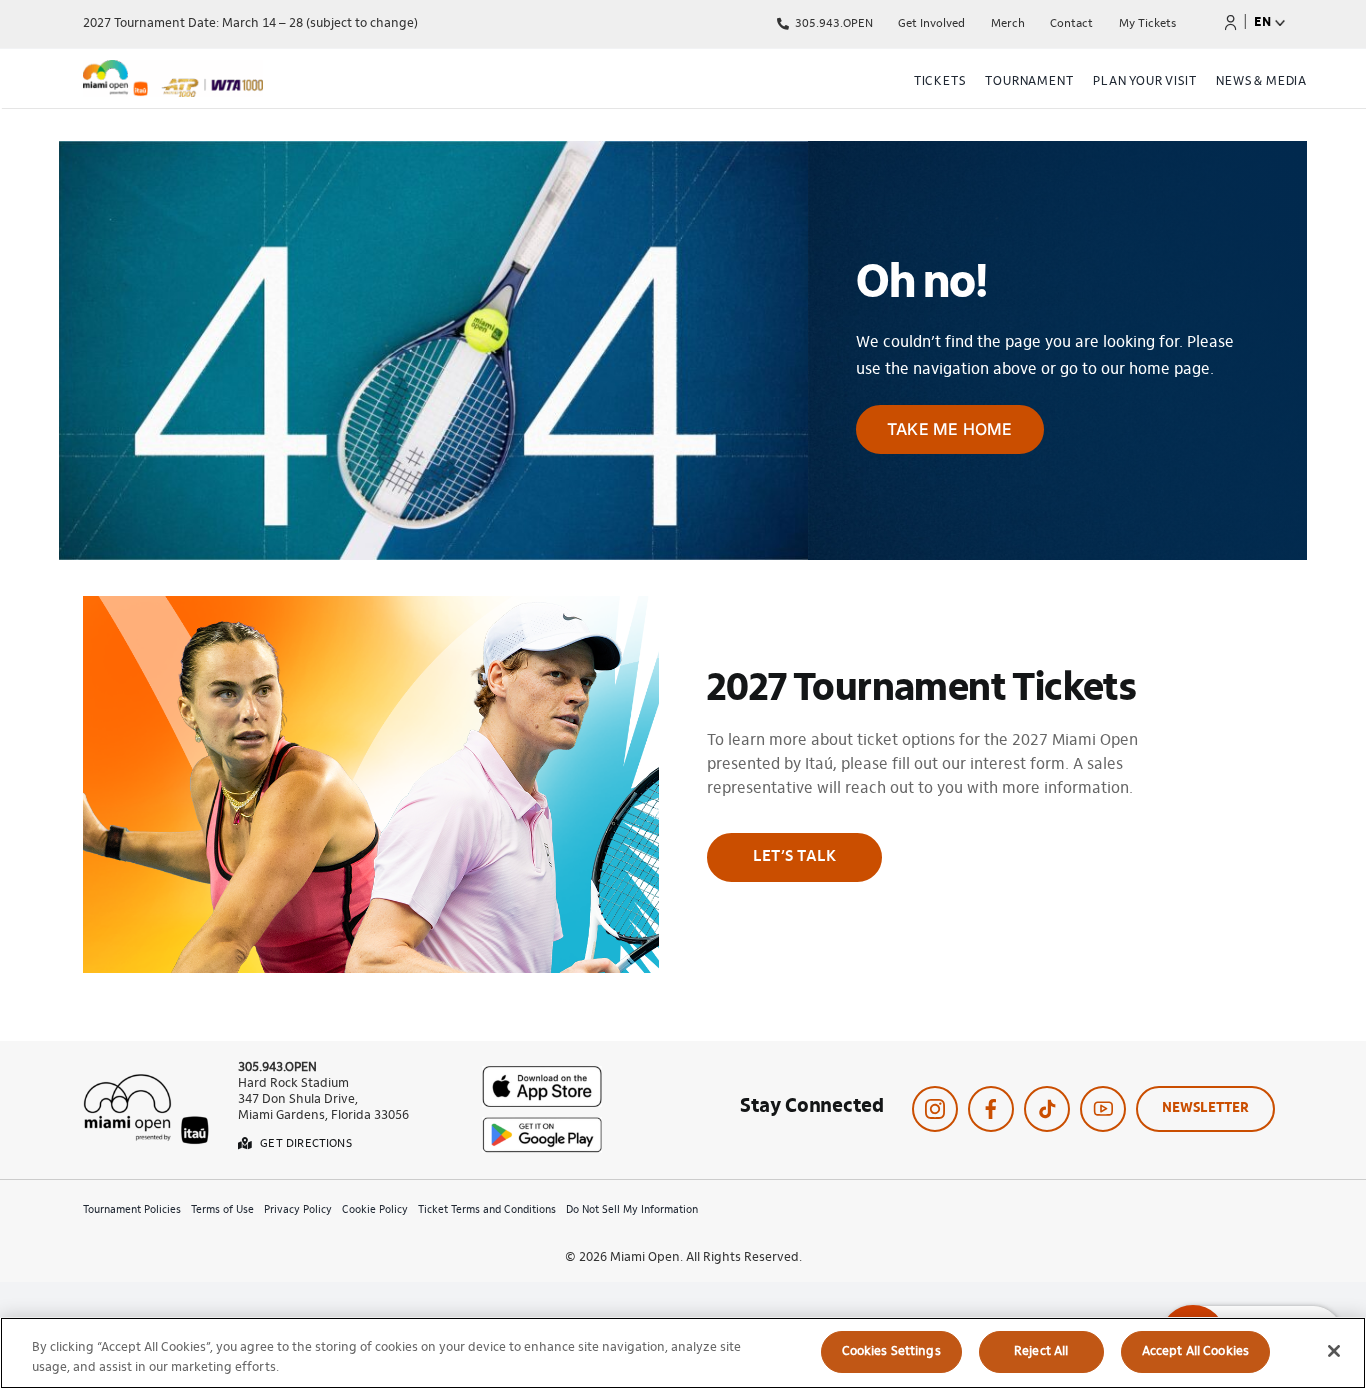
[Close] (1334, 1351)
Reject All (1041, 1351)
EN (1262, 22)
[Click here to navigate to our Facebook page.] (991, 1109)
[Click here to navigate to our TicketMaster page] (1230, 22)
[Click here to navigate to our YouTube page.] (1103, 1109)
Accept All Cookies (1195, 1351)
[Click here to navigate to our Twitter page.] (1047, 1109)
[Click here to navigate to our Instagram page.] (935, 1109)
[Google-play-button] (542, 1125)
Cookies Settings (891, 1351)
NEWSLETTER (1205, 1109)
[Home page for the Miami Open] (267, 82)
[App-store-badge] (542, 1074)
